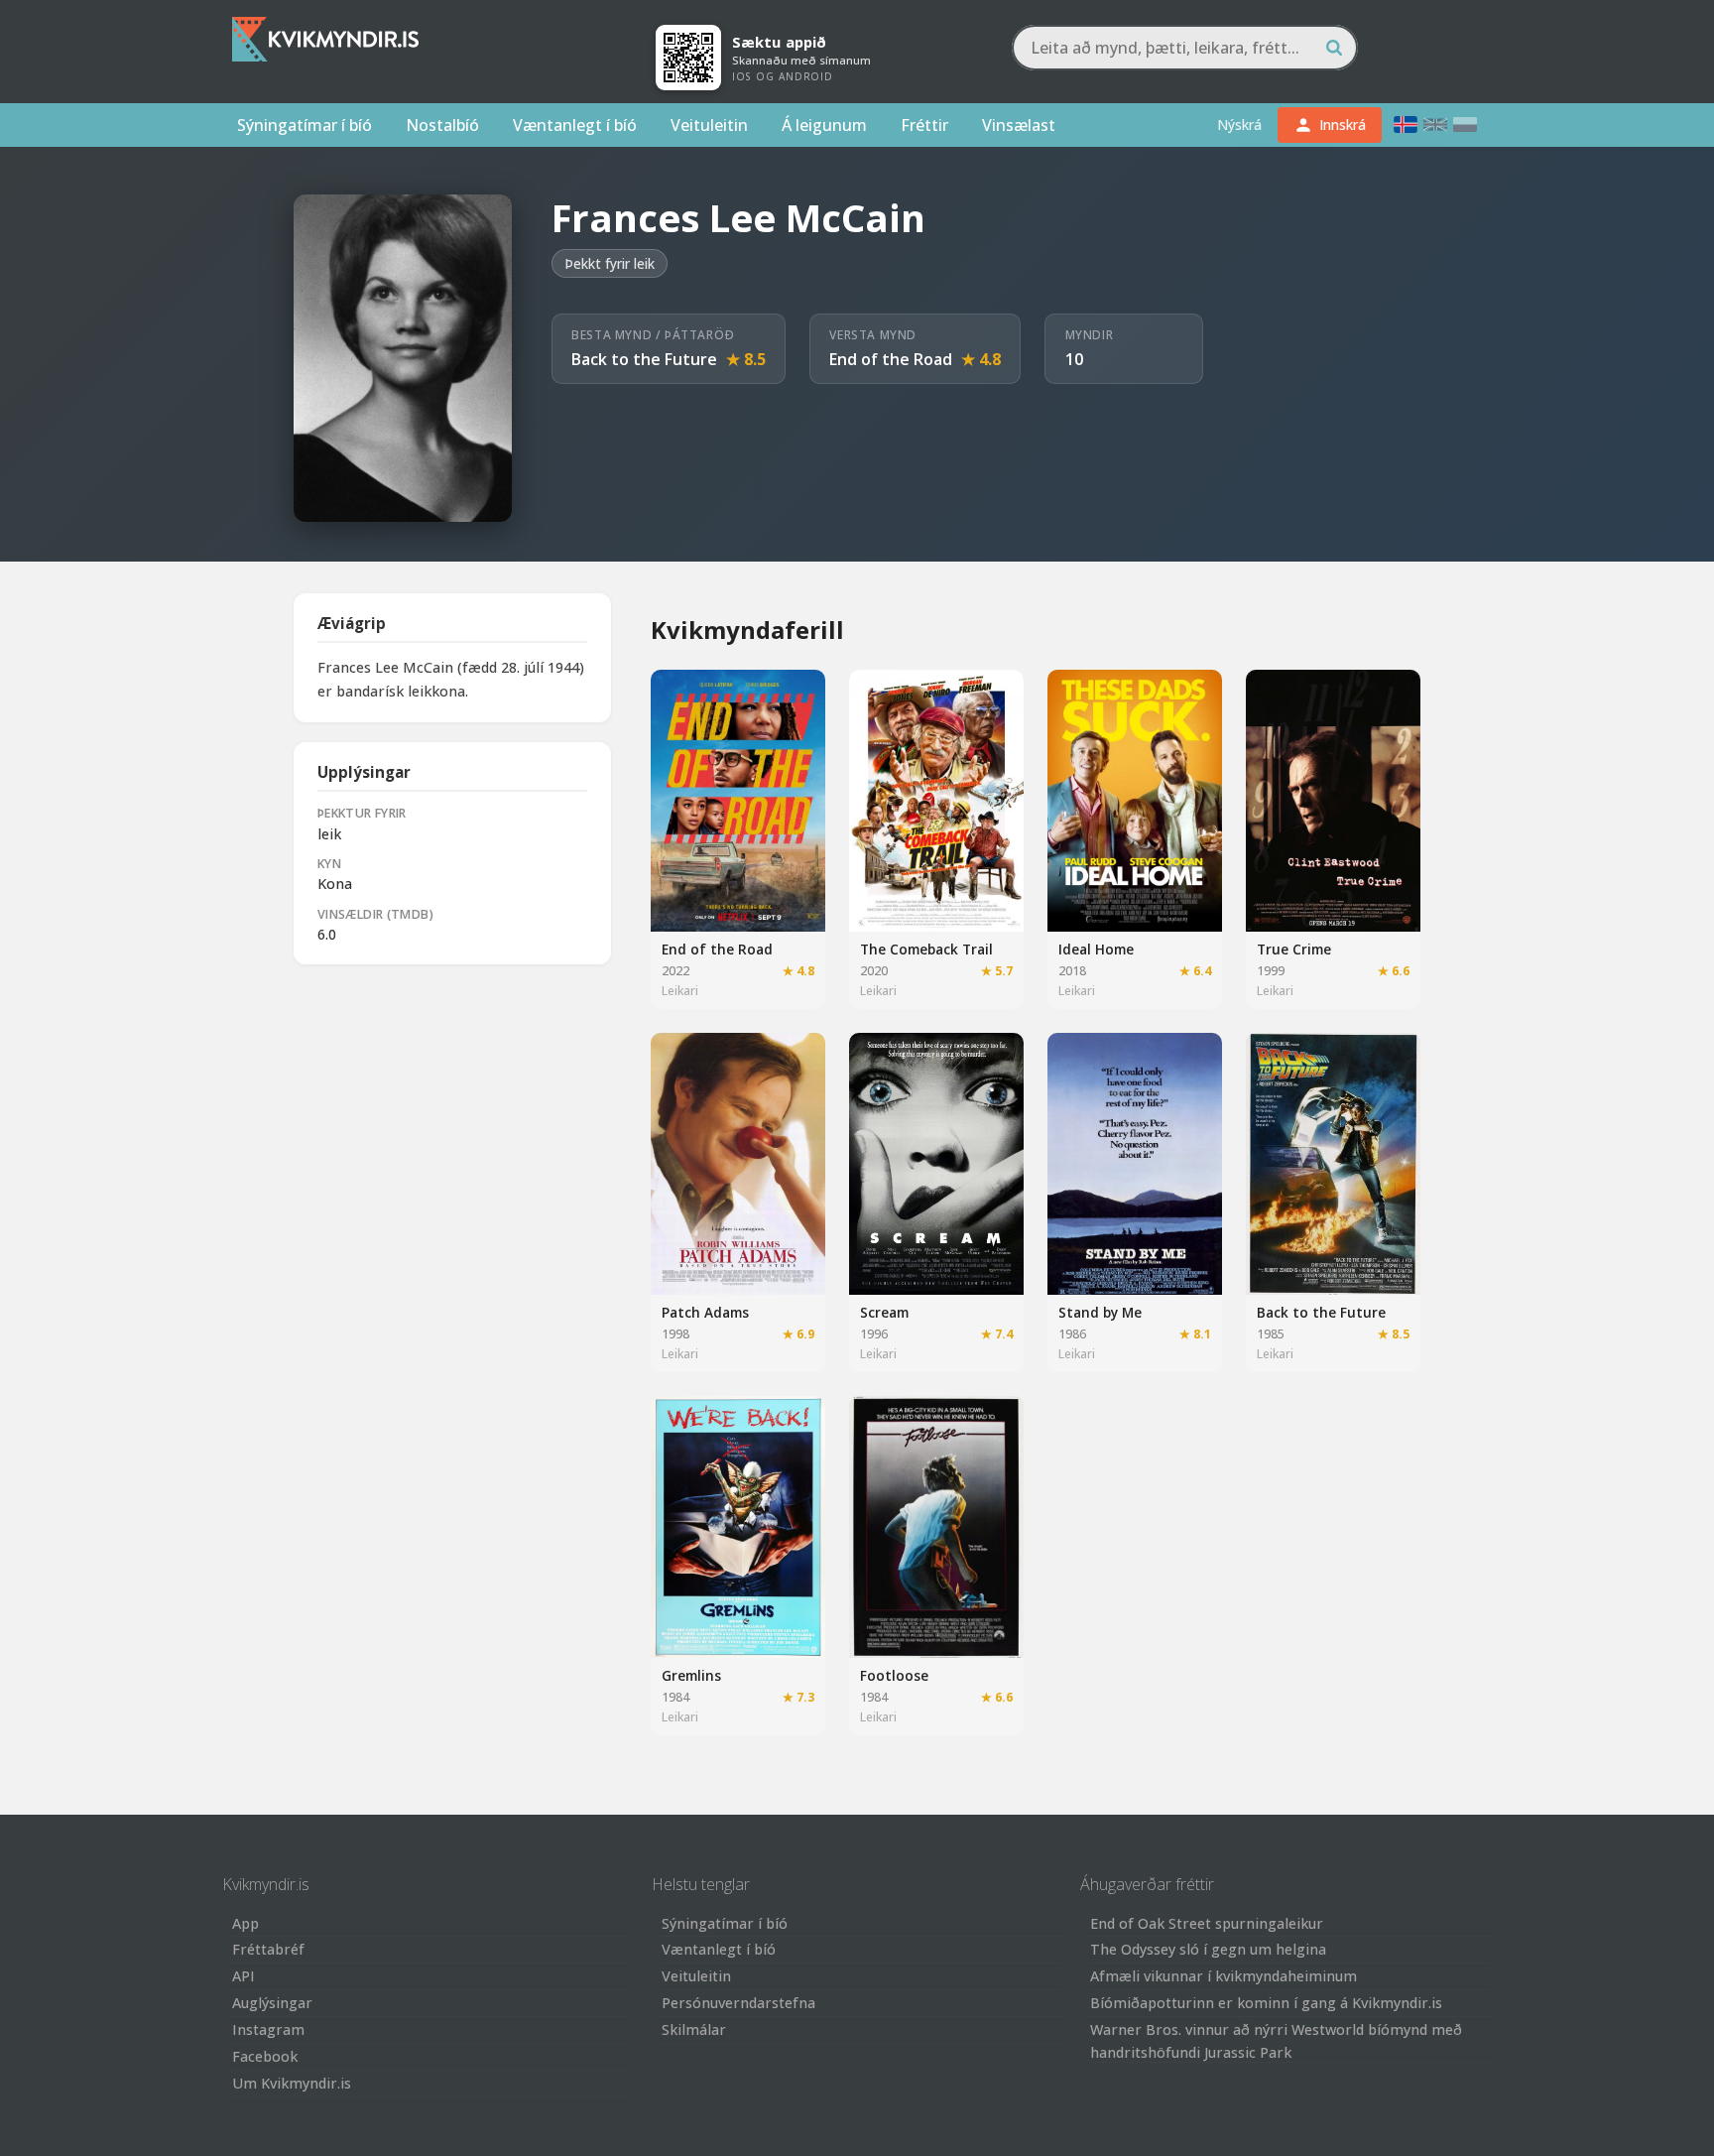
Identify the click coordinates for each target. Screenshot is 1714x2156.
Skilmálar (694, 2029)
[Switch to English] (1435, 125)
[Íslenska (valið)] (1406, 125)
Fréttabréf (268, 1949)
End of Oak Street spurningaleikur (1207, 1923)
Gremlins (691, 1675)
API (244, 1976)
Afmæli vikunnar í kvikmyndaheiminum (1224, 1976)
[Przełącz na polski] (1465, 125)
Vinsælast (1019, 125)
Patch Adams (705, 1312)
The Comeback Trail (926, 949)
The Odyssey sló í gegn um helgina (1208, 1949)
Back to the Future (644, 359)
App (245, 1923)
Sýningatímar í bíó (305, 125)
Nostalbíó (442, 125)
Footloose (894, 1675)
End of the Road (891, 359)
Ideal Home (1096, 949)
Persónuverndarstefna (738, 2003)
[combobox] (1185, 48)
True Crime (1294, 949)
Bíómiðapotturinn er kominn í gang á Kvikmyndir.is (1266, 2003)
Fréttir (924, 125)
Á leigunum (824, 125)
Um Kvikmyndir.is (292, 2083)
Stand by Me (1100, 1312)
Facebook (265, 2056)
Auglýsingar (272, 2003)
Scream (884, 1312)
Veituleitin (709, 125)
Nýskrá (1239, 125)
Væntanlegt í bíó (575, 125)
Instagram (268, 2029)
